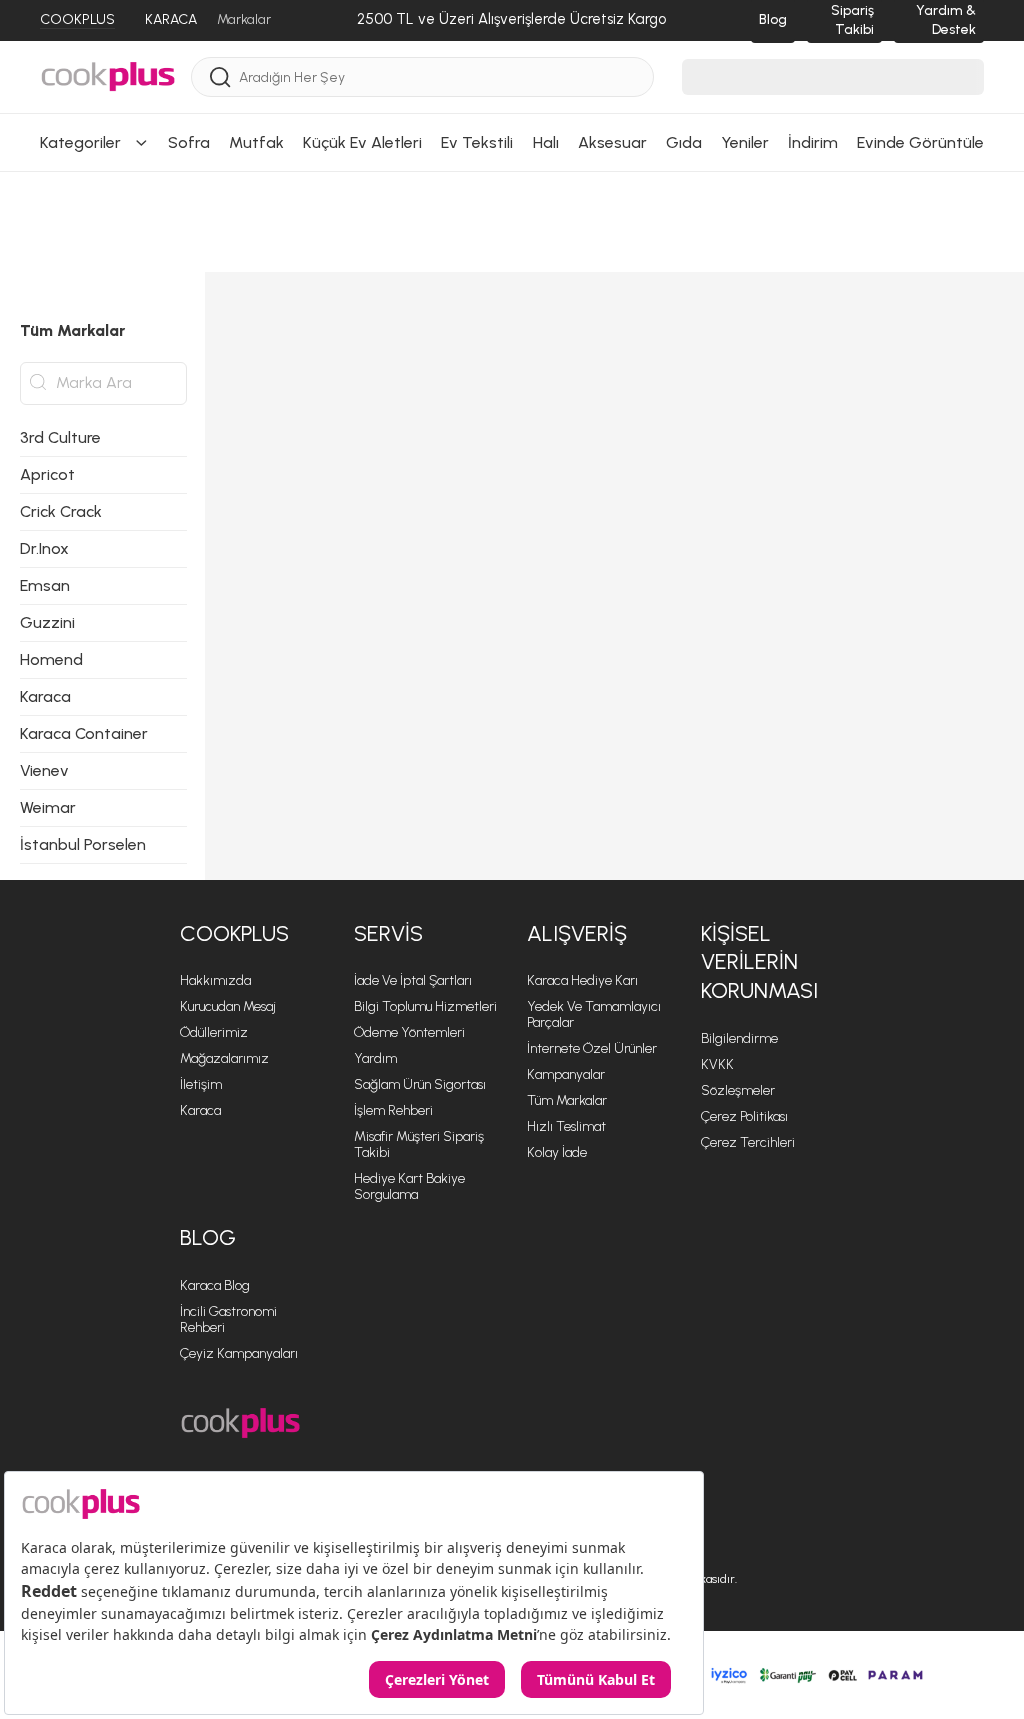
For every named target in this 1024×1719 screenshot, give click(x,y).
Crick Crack (61, 511)
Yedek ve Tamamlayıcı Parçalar (594, 1014)
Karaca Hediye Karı (582, 980)
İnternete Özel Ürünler (592, 1048)
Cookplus (234, 933)
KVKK (717, 1064)
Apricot (47, 474)
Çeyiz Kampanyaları (239, 1353)
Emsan (45, 585)
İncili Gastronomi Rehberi (228, 1319)
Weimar (48, 807)
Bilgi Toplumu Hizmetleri (425, 1006)
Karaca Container (84, 733)
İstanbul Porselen (83, 844)
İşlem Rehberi (393, 1110)
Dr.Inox (44, 548)
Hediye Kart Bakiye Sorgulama (409, 1186)
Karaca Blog (215, 1285)
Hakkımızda (215, 980)
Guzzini (47, 622)
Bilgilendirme (739, 1038)
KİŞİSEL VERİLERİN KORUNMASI (759, 962)
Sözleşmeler (738, 1090)
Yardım (375, 1058)
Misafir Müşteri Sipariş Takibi (419, 1144)
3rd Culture (60, 437)
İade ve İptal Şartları (413, 980)
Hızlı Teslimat (566, 1126)
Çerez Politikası (744, 1116)
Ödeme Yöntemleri (409, 1032)
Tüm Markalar (567, 1100)
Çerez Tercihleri (748, 1142)
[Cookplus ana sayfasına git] (240, 1423)
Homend (51, 659)
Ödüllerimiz (214, 1032)
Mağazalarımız (224, 1058)
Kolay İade (557, 1152)
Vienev (44, 770)
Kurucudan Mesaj (228, 1006)
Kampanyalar (566, 1074)
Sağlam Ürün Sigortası (420, 1084)
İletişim (201, 1084)
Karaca (45, 696)
